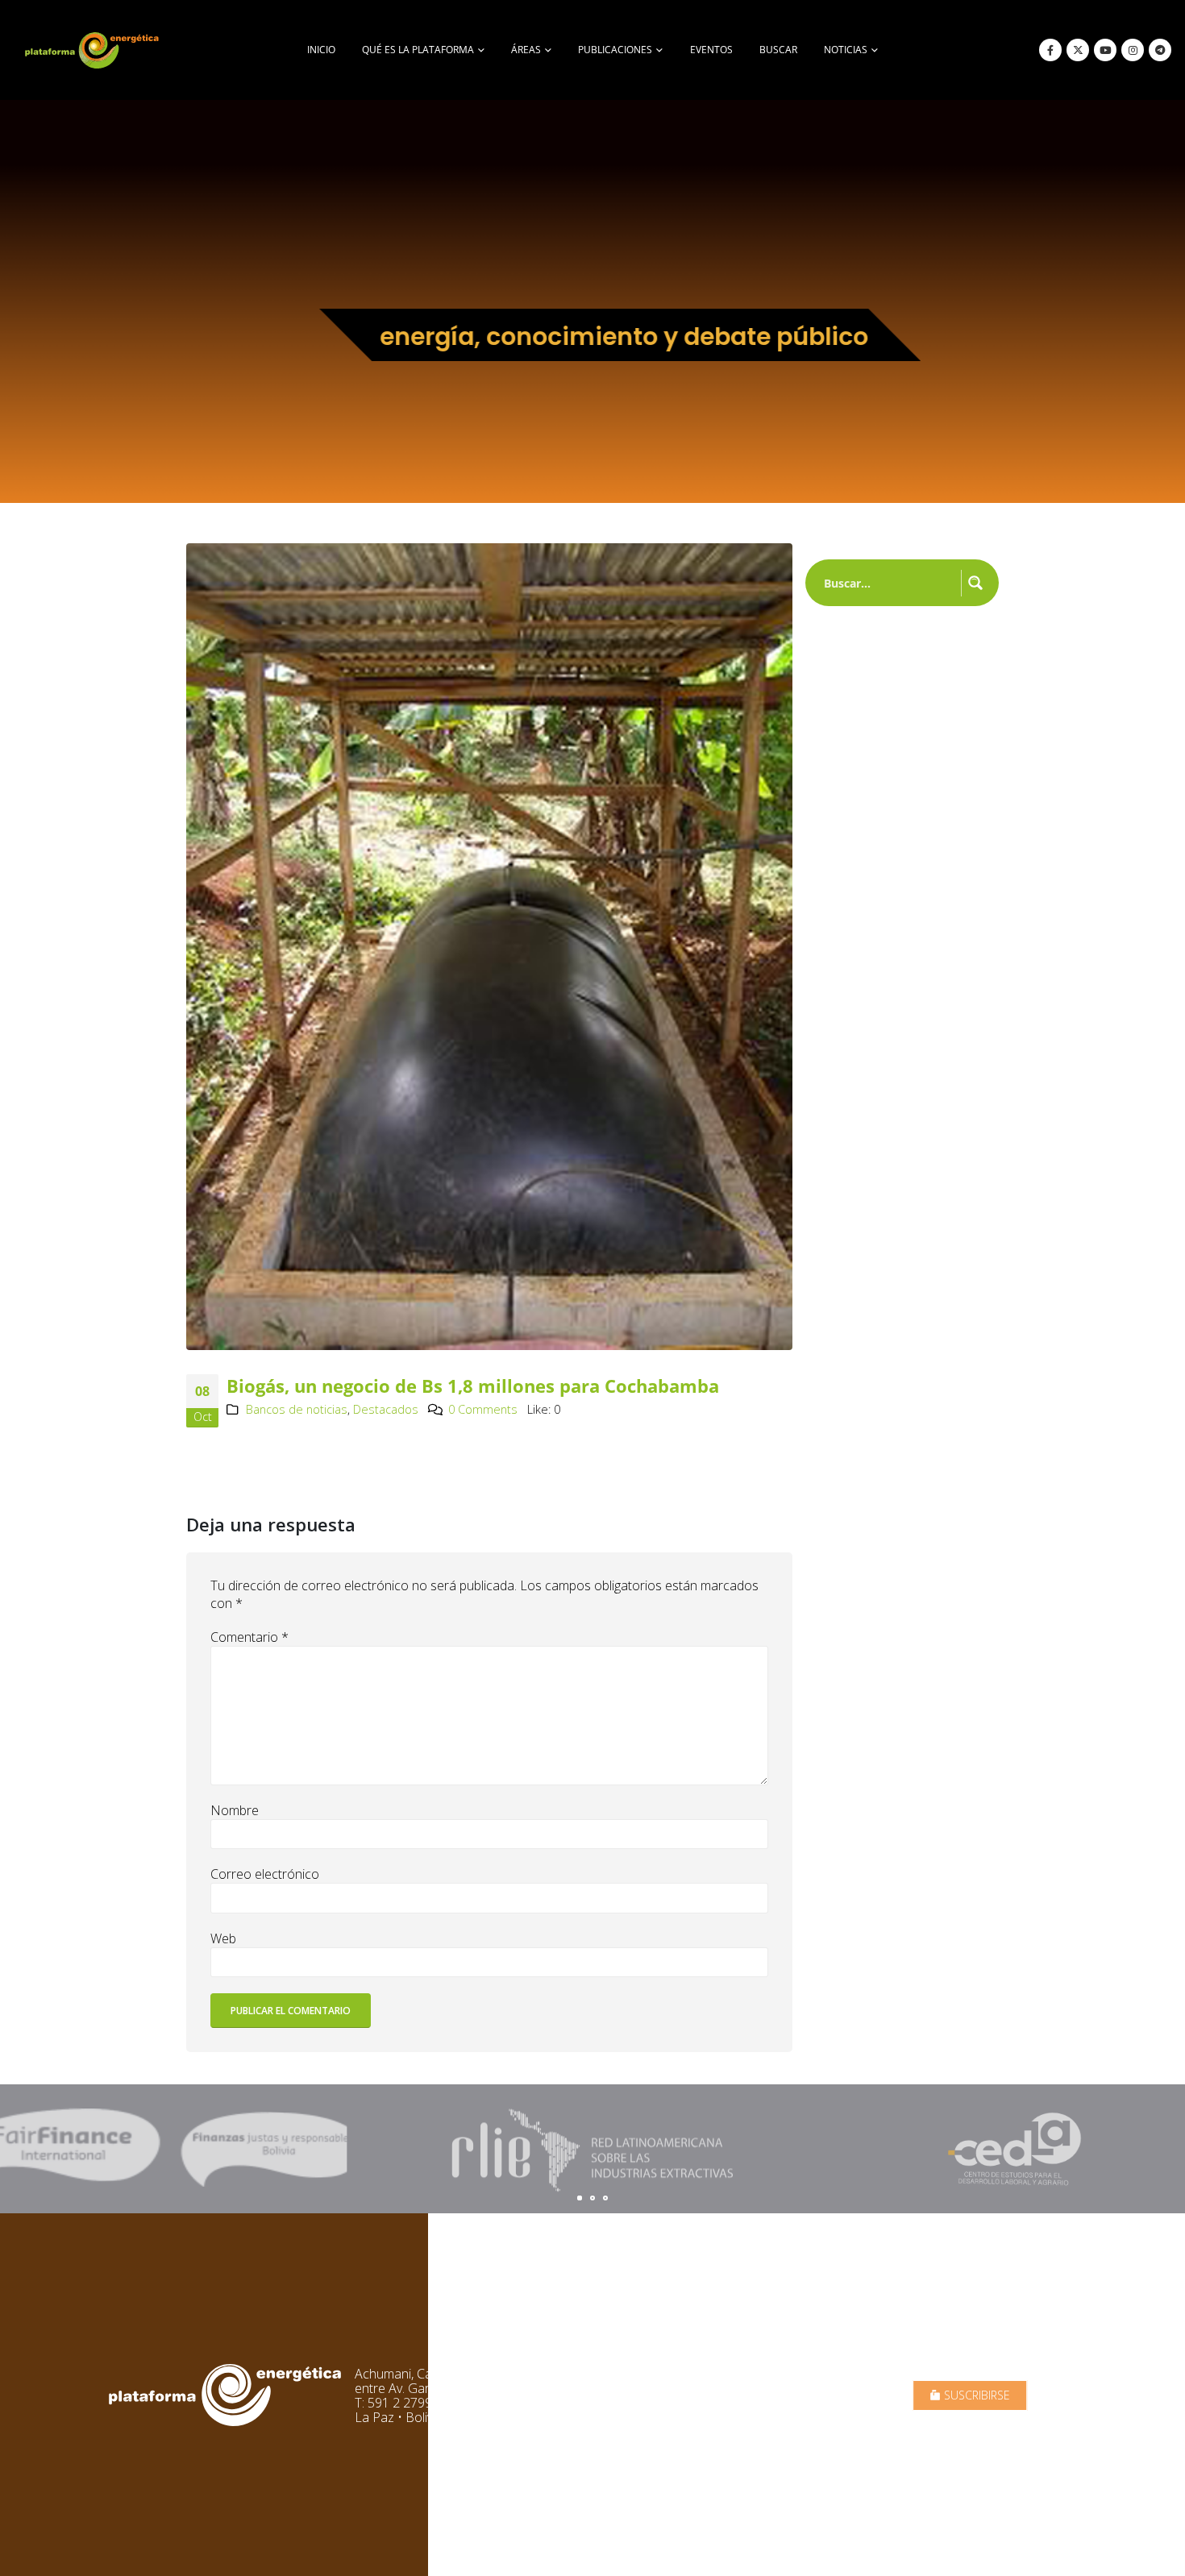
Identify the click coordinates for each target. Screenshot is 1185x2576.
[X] (1078, 50)
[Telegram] (1160, 50)
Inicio (321, 50)
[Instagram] (1133, 50)
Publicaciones (615, 50)
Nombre (235, 1810)
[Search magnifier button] (975, 583)
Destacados (386, 1409)
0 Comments (483, 1409)
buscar (778, 50)
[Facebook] (1050, 50)
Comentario (249, 1637)
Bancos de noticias (297, 1409)
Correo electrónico (265, 1874)
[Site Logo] (94, 50)
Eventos (711, 50)
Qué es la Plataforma (418, 50)
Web (223, 1938)
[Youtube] (1105, 50)
